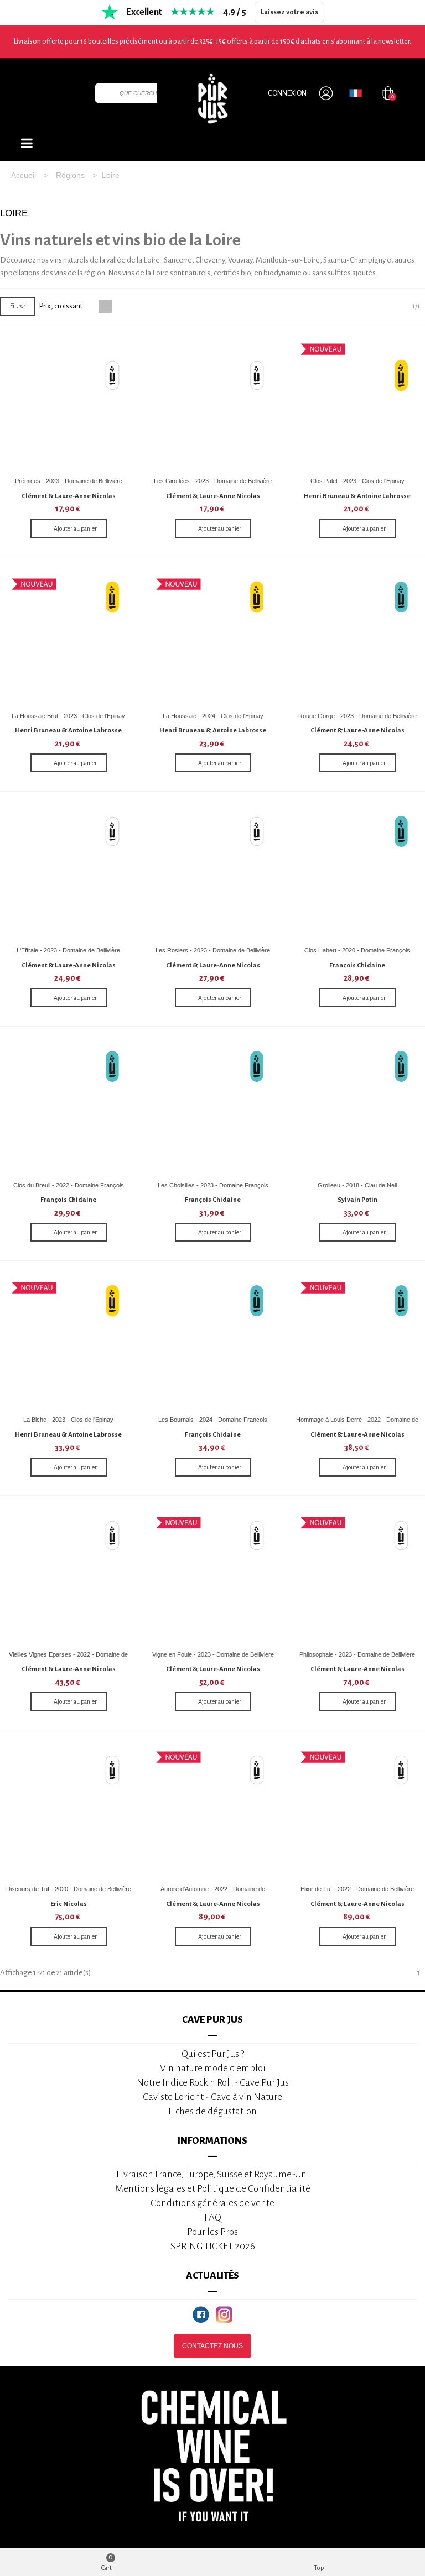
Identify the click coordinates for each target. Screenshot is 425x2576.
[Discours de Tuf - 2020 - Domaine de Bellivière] (69, 1811)
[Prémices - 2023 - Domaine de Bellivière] (69, 404)
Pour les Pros (212, 2232)
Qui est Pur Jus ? (213, 2054)
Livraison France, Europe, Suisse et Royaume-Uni (213, 2174)
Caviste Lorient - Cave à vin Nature (212, 2097)
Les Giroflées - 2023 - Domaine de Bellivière (213, 481)
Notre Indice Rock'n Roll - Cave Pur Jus (213, 2083)
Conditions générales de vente (212, 2203)
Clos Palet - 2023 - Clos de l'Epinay (357, 481)
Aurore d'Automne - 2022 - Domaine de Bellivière (213, 1893)
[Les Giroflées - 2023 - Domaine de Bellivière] (213, 404)
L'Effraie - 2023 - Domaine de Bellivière (68, 950)
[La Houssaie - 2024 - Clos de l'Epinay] (213, 638)
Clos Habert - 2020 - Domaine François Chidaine (357, 954)
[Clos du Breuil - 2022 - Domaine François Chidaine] (69, 1108)
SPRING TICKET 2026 (213, 2246)
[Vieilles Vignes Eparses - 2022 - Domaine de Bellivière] (69, 1577)
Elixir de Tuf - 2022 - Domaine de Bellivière (357, 1889)
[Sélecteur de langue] (356, 93)
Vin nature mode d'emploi (213, 2068)
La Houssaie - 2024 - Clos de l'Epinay (213, 716)
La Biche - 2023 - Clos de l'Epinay (68, 1420)
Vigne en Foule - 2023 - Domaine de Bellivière (213, 1654)
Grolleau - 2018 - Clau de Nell (357, 1185)
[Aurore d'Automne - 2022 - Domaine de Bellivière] (213, 1811)
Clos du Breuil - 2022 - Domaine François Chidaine (69, 1189)
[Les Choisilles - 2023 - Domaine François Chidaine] (213, 1108)
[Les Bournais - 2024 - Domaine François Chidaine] (213, 1342)
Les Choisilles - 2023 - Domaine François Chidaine (213, 1189)
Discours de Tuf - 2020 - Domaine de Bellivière (69, 1889)
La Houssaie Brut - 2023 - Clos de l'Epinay (68, 716)
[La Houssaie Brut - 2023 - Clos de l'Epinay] (69, 638)
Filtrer (18, 306)
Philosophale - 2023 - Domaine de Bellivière (357, 1654)
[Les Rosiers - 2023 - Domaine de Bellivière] (213, 873)
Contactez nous (212, 2346)
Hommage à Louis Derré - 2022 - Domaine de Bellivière (357, 1424)
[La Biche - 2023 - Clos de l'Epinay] (69, 1342)
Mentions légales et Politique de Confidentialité (213, 2189)
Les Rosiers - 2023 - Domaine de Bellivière (213, 950)
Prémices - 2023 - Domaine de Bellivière (69, 481)
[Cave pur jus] (212, 98)
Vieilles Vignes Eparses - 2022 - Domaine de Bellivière (68, 1659)
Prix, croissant (61, 306)
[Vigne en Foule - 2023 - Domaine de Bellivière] (213, 1577)
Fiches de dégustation (212, 2111)
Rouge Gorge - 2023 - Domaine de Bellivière (357, 716)
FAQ (213, 2218)
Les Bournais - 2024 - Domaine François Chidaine (213, 1424)
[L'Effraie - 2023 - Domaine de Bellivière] (69, 873)
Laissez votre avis (289, 12)
